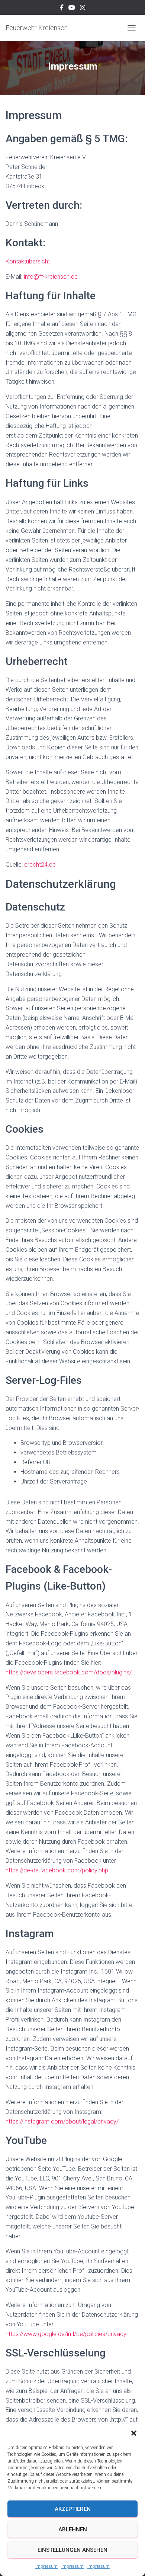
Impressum (46, 2566)
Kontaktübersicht (28, 261)
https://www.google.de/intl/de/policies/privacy (66, 2334)
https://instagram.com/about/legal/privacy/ (62, 2121)
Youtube (72, 9)
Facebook (62, 9)
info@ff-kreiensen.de (51, 277)
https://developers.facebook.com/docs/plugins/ (69, 1672)
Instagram (83, 9)
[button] (134, 2433)
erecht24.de (40, 865)
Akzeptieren (73, 2509)
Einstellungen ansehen (72, 2550)
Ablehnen (73, 2529)
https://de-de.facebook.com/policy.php (57, 1870)
